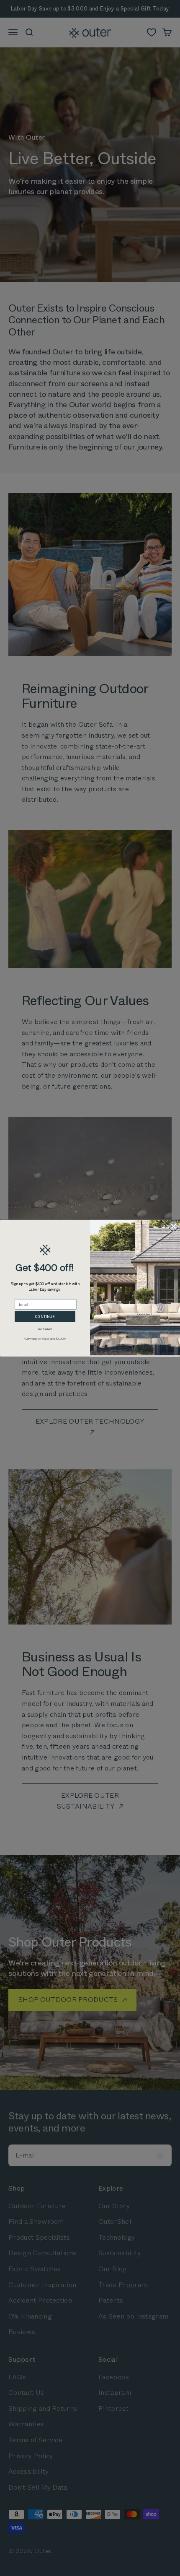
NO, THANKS (45, 1329)
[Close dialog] (174, 1226)
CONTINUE (45, 1316)
